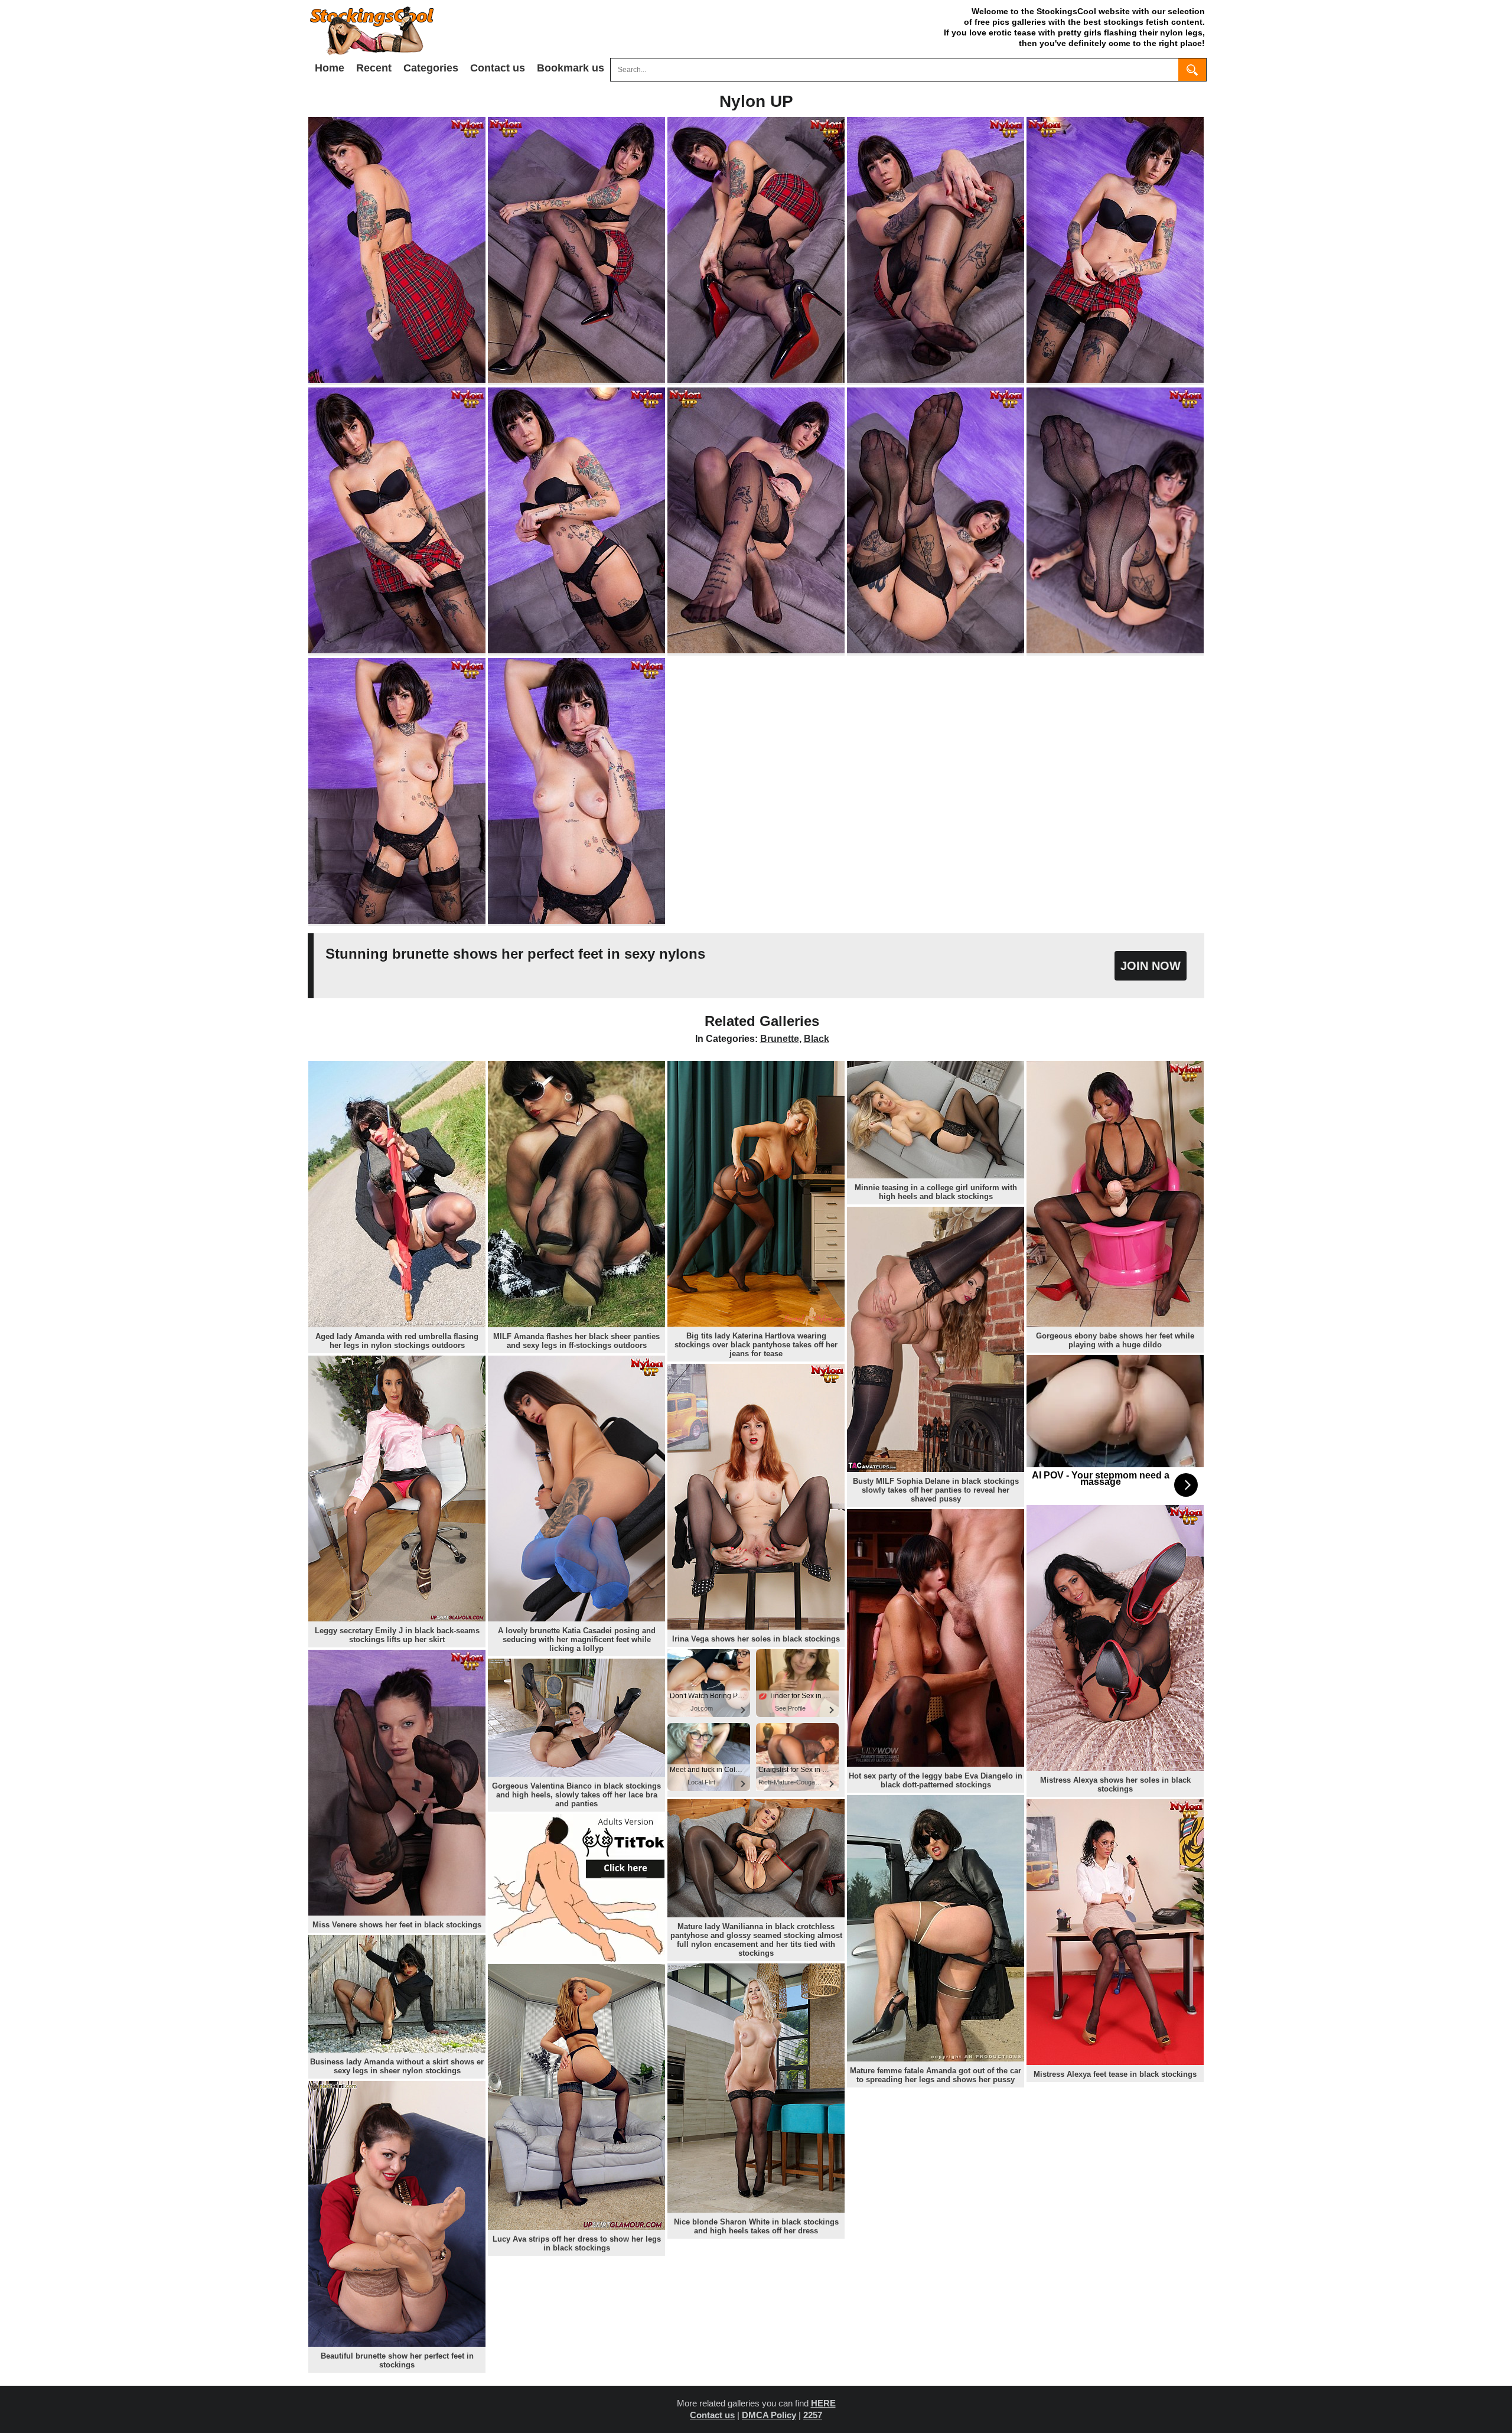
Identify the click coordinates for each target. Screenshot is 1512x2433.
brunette (780, 1039)
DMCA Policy (769, 2415)
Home (330, 68)
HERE (823, 2403)
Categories (431, 68)
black (817, 1039)
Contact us (498, 68)
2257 (813, 2415)
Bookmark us (571, 68)
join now (1151, 966)
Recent (374, 68)
